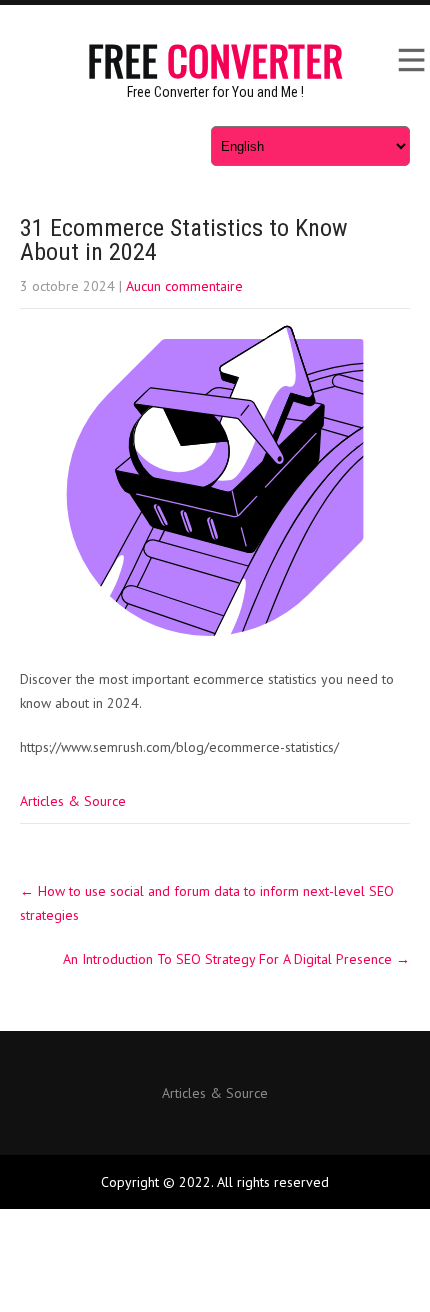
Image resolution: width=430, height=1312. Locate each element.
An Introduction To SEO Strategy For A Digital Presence (236, 959)
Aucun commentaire (184, 286)
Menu (410, 60)
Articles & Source (73, 801)
